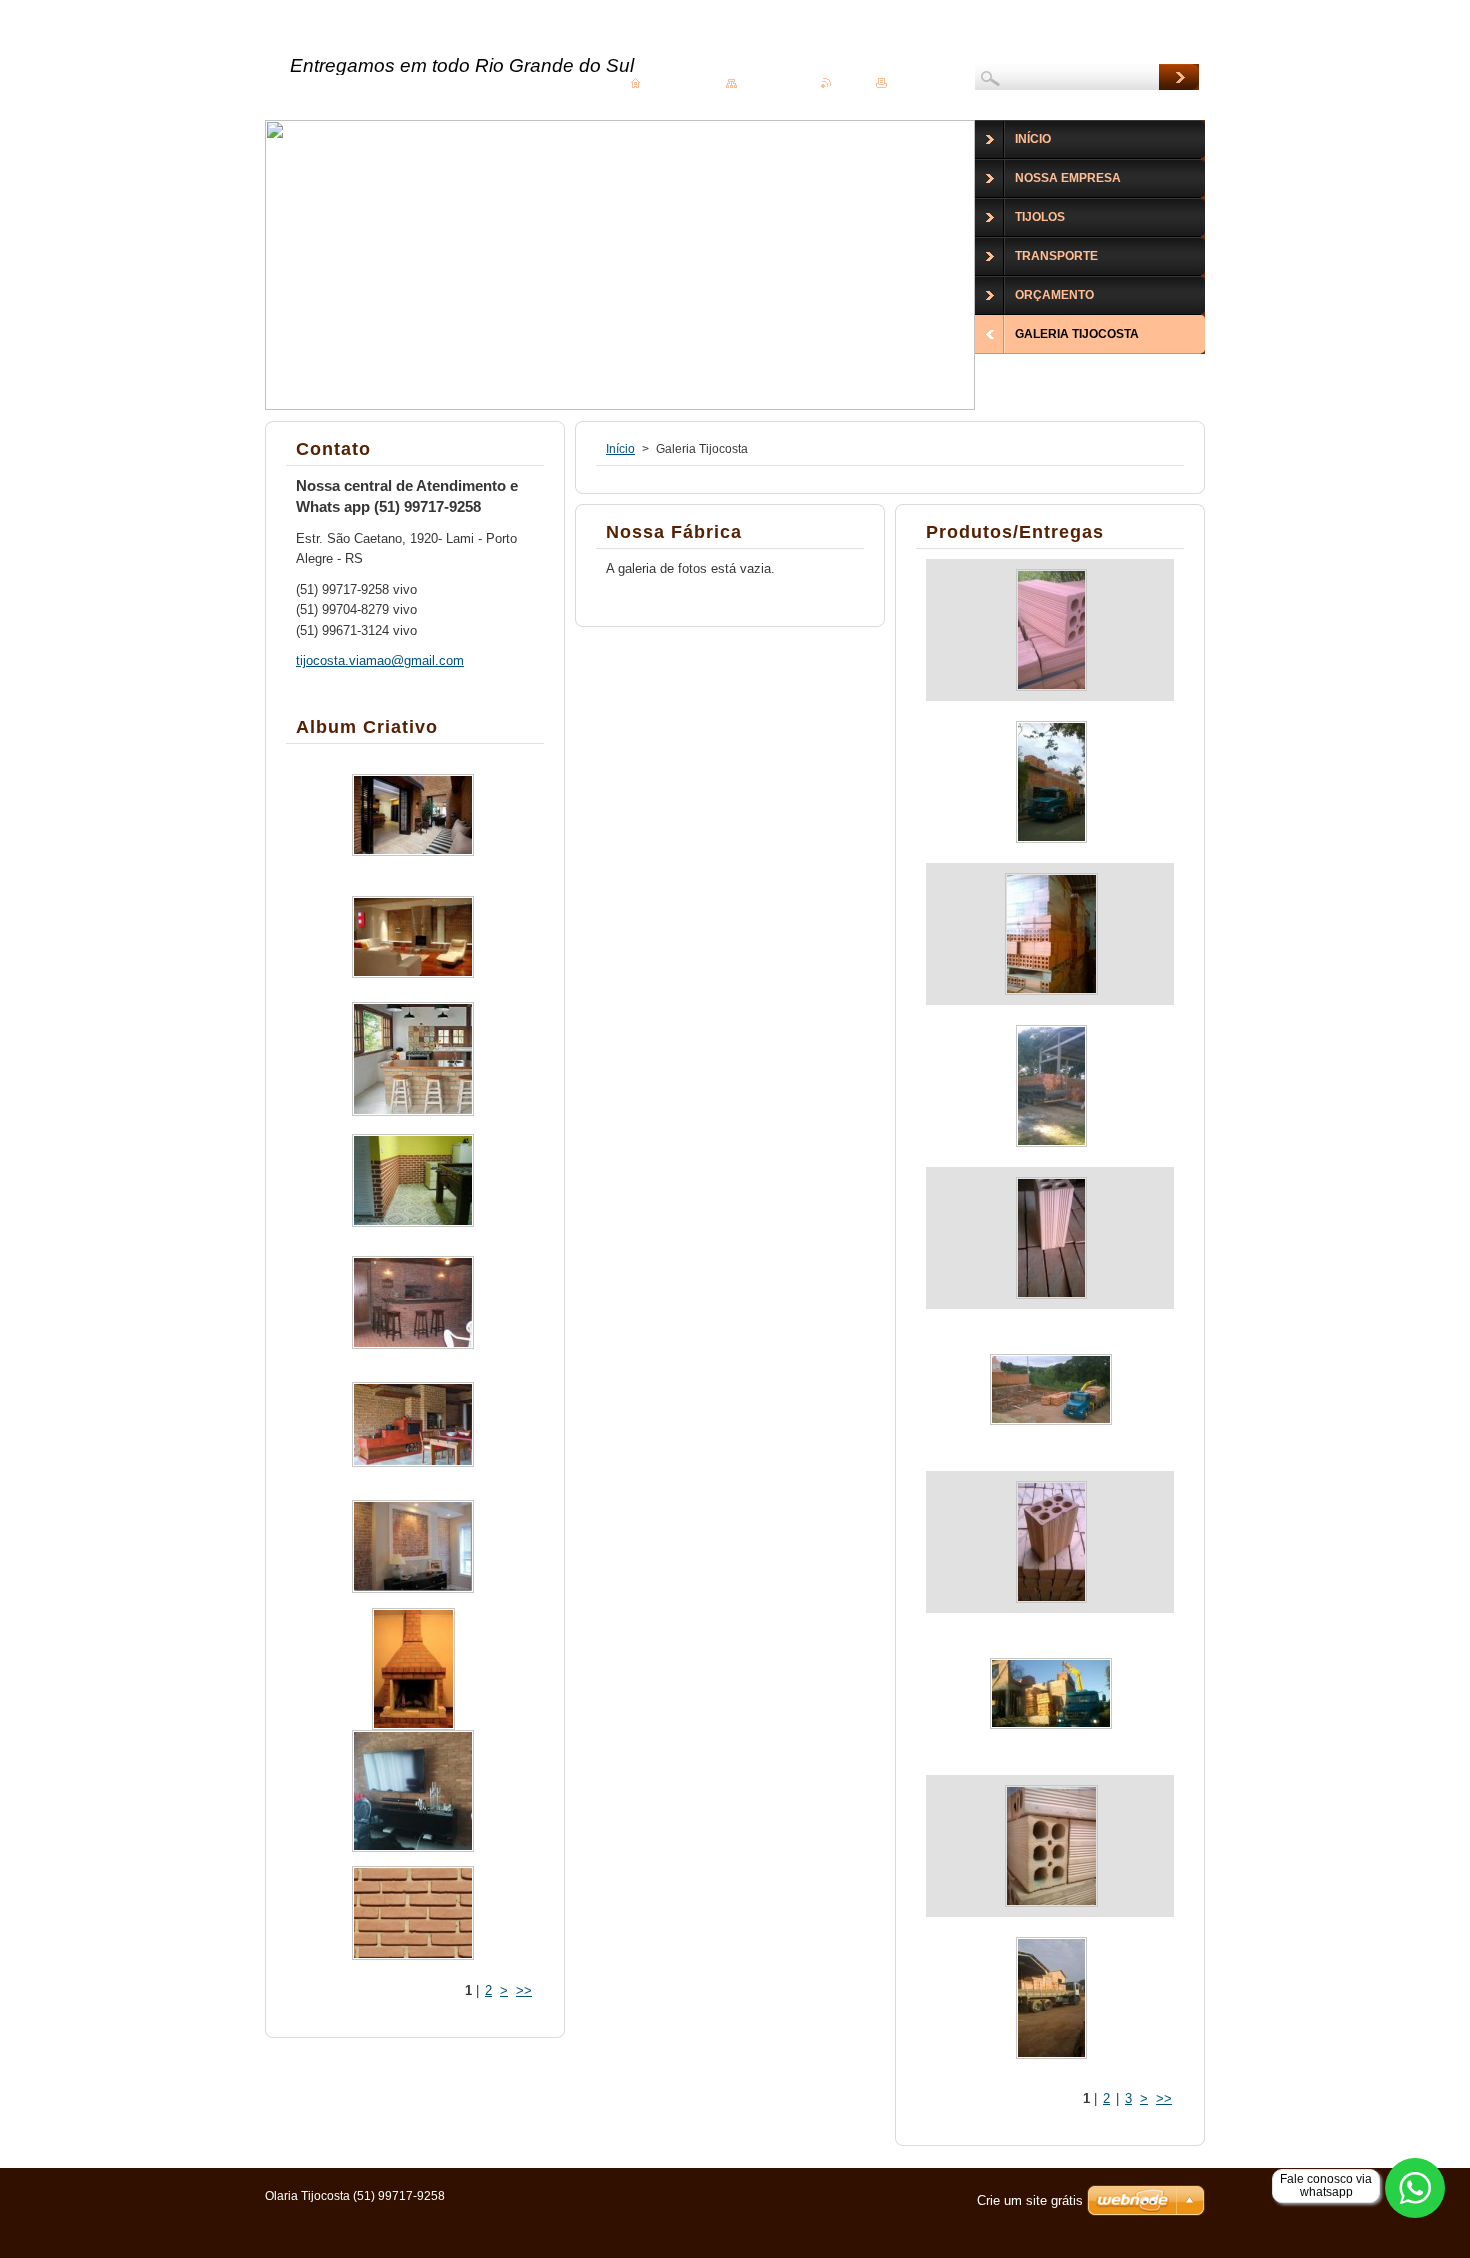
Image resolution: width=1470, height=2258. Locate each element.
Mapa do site (772, 82)
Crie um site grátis (1030, 2200)
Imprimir (910, 82)
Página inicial (677, 82)
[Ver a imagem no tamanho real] (1051, 630)
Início (620, 449)
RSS (847, 82)
